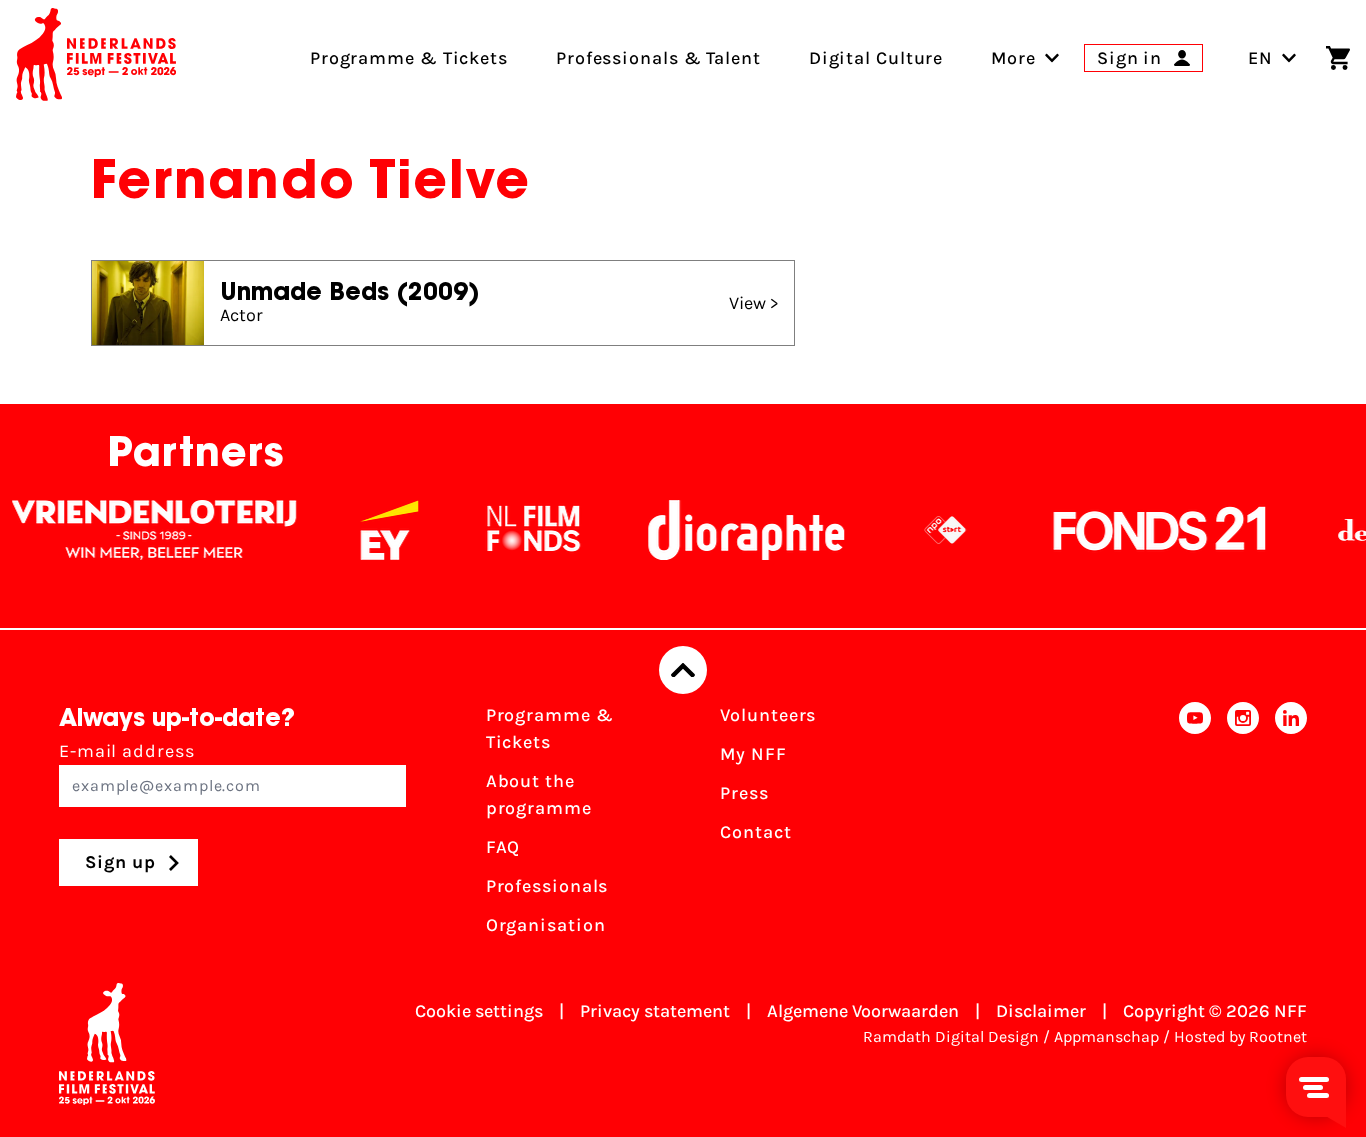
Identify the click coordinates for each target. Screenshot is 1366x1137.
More (1013, 58)
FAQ (503, 847)
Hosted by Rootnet (1240, 1036)
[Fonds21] (1144, 530)
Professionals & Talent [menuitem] (658, 58)
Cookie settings (479, 1011)
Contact (755, 832)
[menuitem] (1013, 58)
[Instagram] (1243, 826)
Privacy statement (655, 1011)
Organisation (546, 925)
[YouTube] (1195, 826)
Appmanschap (1106, 1036)
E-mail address (127, 751)
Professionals (547, 886)
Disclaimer (1041, 1011)
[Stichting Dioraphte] (730, 530)
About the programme (539, 794)
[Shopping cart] (1338, 58)
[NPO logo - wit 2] (929, 530)
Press (744, 793)
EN (1260, 58)
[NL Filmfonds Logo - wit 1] (517, 530)
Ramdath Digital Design (951, 1036)
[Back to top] (683, 670)
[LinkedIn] (1291, 826)
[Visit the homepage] (96, 58)
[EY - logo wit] (373, 530)
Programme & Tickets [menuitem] (409, 58)
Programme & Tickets (550, 728)
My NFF (753, 754)
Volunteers (768, 715)
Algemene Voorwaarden (863, 1011)
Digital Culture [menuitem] (876, 58)
